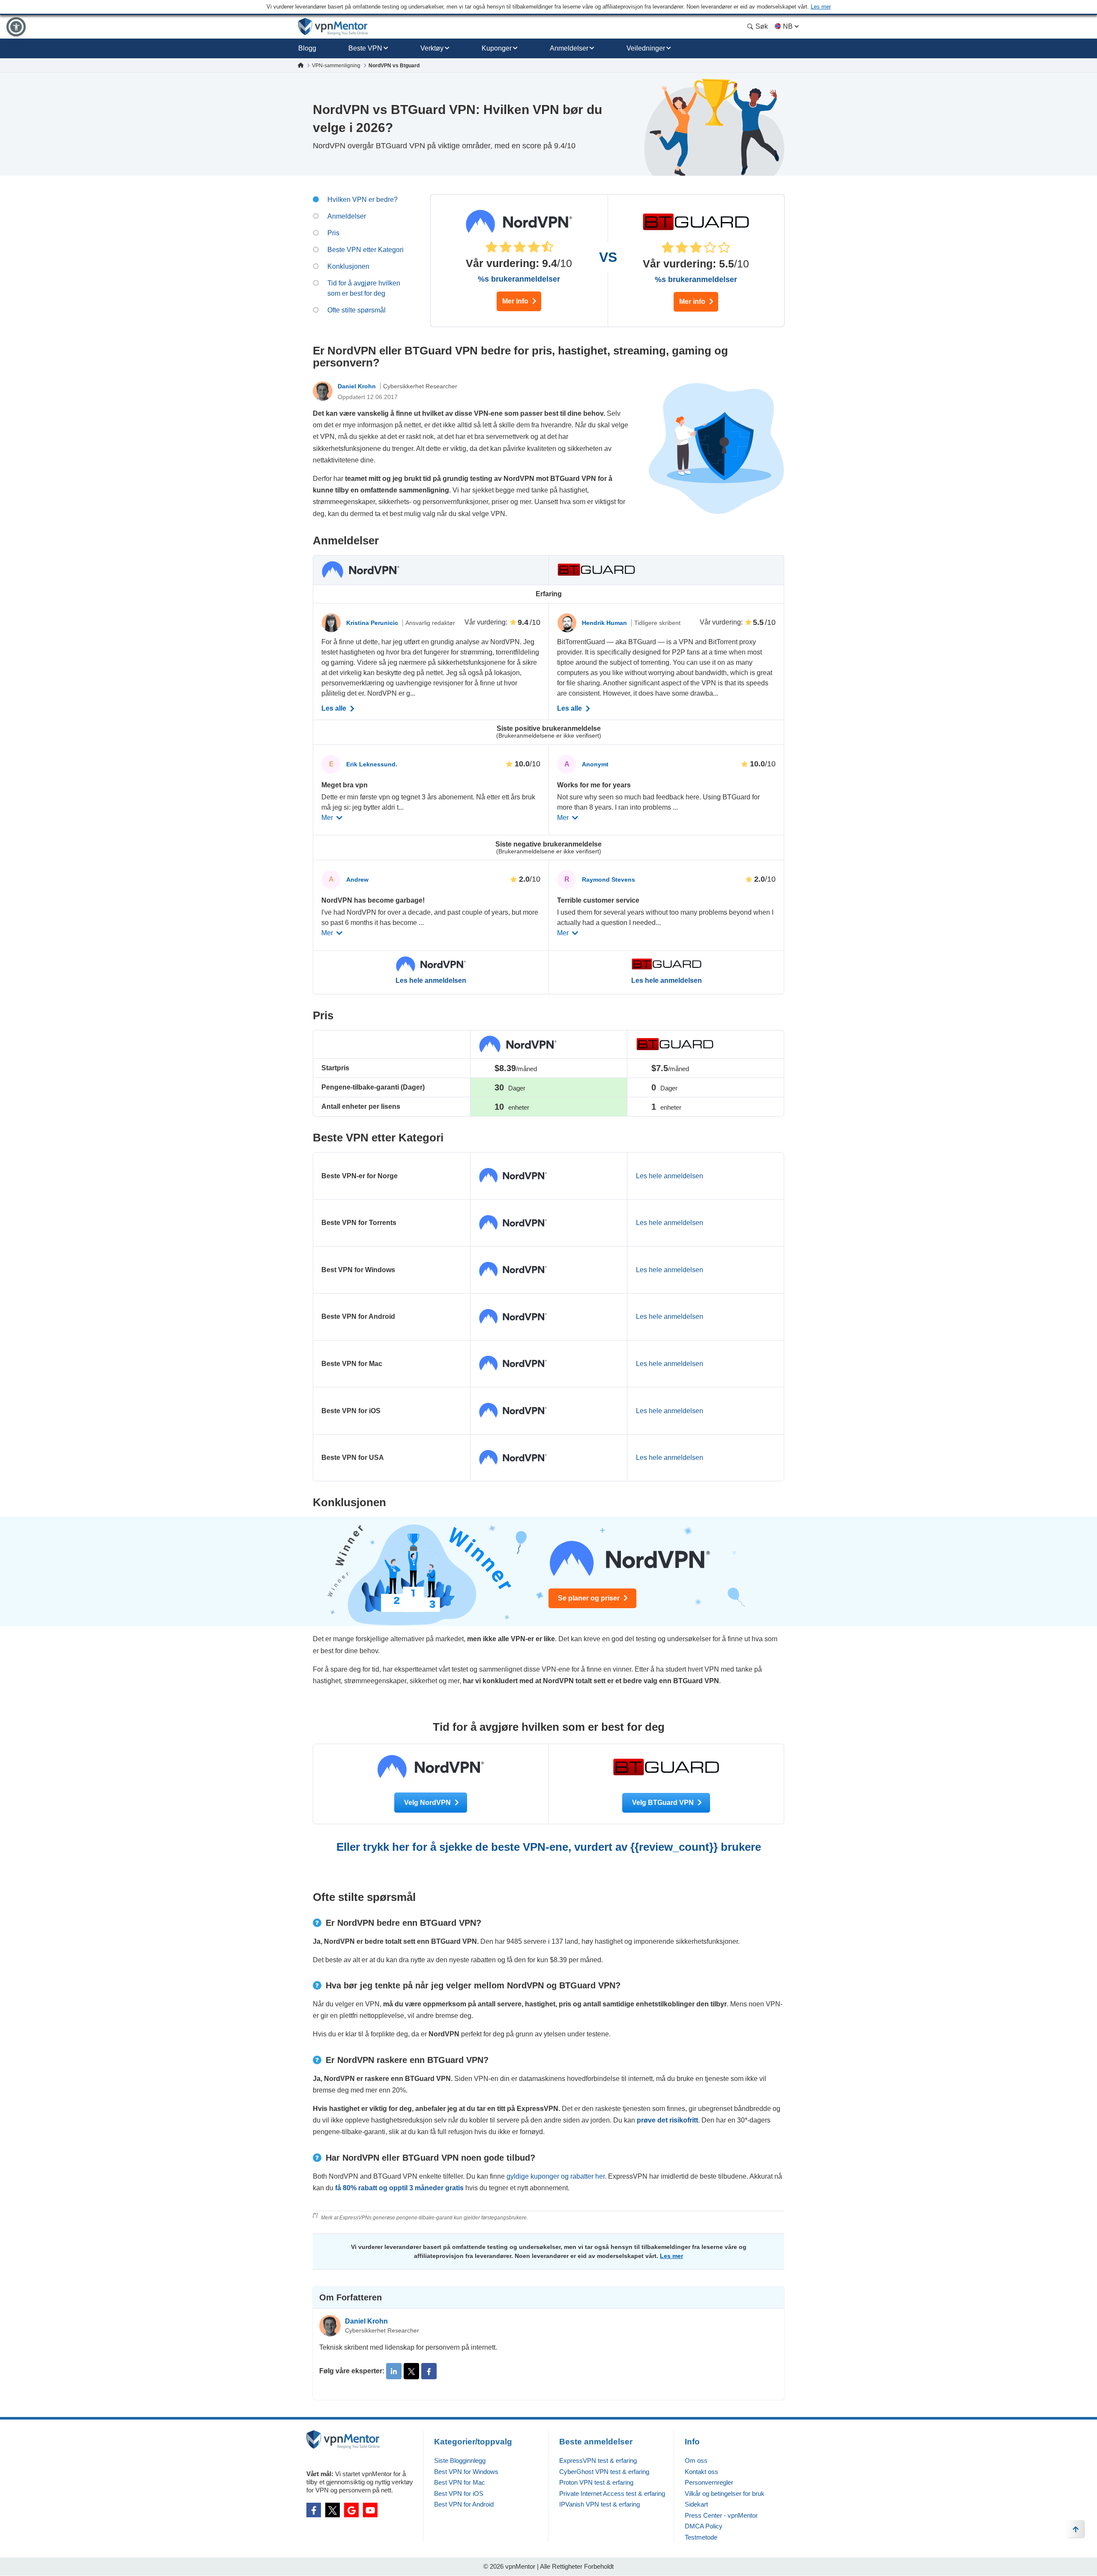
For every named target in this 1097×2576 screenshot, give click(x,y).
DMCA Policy (704, 2526)
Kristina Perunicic (373, 623)
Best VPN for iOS (459, 2493)
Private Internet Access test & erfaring (612, 2493)
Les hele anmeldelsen (431, 981)
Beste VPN (365, 48)
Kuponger (497, 48)
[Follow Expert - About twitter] (411, 2371)
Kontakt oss (701, 2472)
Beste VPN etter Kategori (366, 250)
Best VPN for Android (464, 2504)
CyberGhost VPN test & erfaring (604, 2472)
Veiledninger (646, 48)
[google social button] (351, 2510)
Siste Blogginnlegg (460, 2460)
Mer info (516, 301)
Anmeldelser (569, 48)
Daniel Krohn (358, 386)
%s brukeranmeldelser (519, 279)
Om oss (696, 2460)
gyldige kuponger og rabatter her (556, 2176)
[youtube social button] (370, 2510)
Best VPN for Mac (460, 2482)
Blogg (307, 48)
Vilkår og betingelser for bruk (725, 2493)
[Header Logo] (333, 27)
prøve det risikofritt (667, 2120)
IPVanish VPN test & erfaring (599, 2504)
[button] (16, 27)
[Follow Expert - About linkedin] (394, 2371)
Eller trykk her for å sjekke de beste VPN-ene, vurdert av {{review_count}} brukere (549, 1847)
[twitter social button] (333, 2510)
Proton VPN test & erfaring (596, 2482)
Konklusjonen (348, 266)
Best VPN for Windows (466, 2472)
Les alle (335, 709)
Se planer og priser (590, 1598)
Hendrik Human (605, 623)
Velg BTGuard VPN (664, 1803)
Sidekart (696, 2504)
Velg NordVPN (428, 1803)
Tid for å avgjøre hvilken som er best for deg (364, 288)
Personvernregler (709, 2482)
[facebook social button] (314, 2510)
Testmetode (701, 2537)
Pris (333, 233)
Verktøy (432, 48)
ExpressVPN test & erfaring (598, 2460)
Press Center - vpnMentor (721, 2515)
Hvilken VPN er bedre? (363, 200)
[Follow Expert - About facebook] (429, 2371)
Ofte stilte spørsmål (357, 310)
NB (788, 26)
